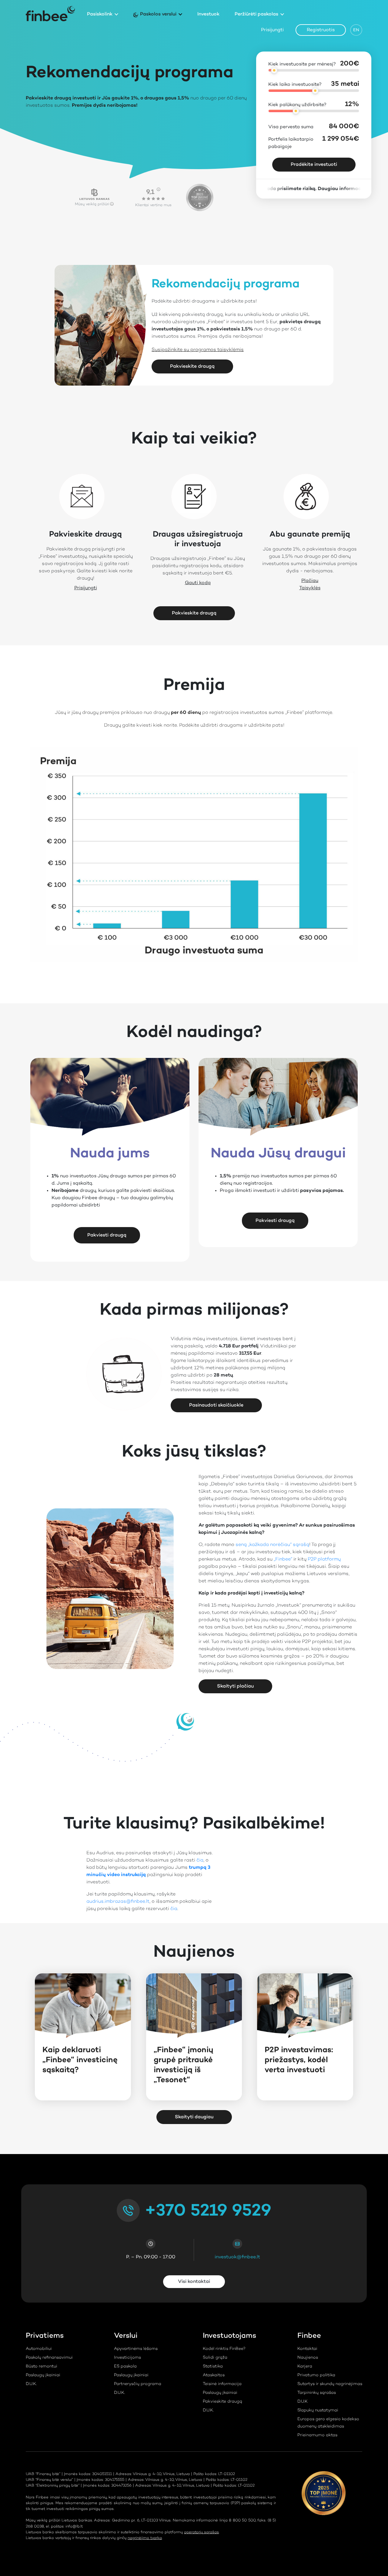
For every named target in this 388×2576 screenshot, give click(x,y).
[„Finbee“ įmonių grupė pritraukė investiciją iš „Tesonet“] (194, 2006)
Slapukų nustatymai (318, 2410)
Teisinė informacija (222, 2384)
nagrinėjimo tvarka (145, 2538)
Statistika (213, 2367)
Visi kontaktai (194, 2282)
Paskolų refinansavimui (49, 2358)
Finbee (309, 2336)
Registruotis (321, 30)
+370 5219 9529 (208, 2211)
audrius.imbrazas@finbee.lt (118, 1902)
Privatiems (45, 2336)
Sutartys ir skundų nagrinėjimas (330, 2384)
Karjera (305, 2367)
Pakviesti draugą (107, 1235)
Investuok (208, 14)
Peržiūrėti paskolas (256, 14)
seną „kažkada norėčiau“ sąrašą (272, 1545)
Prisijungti (272, 30)
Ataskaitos (214, 2375)
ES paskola (125, 2367)
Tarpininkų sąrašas (317, 2393)
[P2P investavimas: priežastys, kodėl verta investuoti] (305, 2006)
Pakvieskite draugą (192, 366)
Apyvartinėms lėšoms (136, 2349)
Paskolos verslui (158, 14)
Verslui (126, 2336)
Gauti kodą (198, 583)
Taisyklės (310, 588)
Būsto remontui (42, 2367)
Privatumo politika (316, 2375)
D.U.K (303, 2402)
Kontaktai (307, 2349)
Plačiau (310, 581)
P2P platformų (324, 1559)
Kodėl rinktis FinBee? (224, 2349)
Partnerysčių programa (138, 2384)
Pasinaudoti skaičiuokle (216, 1405)
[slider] (274, 70)
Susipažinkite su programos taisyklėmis (198, 350)
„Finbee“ (283, 1559)
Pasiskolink (100, 14)
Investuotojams (229, 2336)
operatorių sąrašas (201, 2532)
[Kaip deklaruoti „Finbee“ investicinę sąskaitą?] (83, 2006)
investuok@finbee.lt (237, 2257)
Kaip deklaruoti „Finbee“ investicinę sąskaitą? (80, 2060)
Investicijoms (127, 2358)
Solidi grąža (215, 2358)
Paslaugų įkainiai (43, 2375)
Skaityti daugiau (194, 2117)
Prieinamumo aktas (317, 2435)
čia (200, 1860)
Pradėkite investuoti (314, 165)
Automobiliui (39, 2349)
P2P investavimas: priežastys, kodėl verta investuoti (299, 2060)
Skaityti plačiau (235, 1686)
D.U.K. (31, 2384)
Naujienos (308, 2358)
